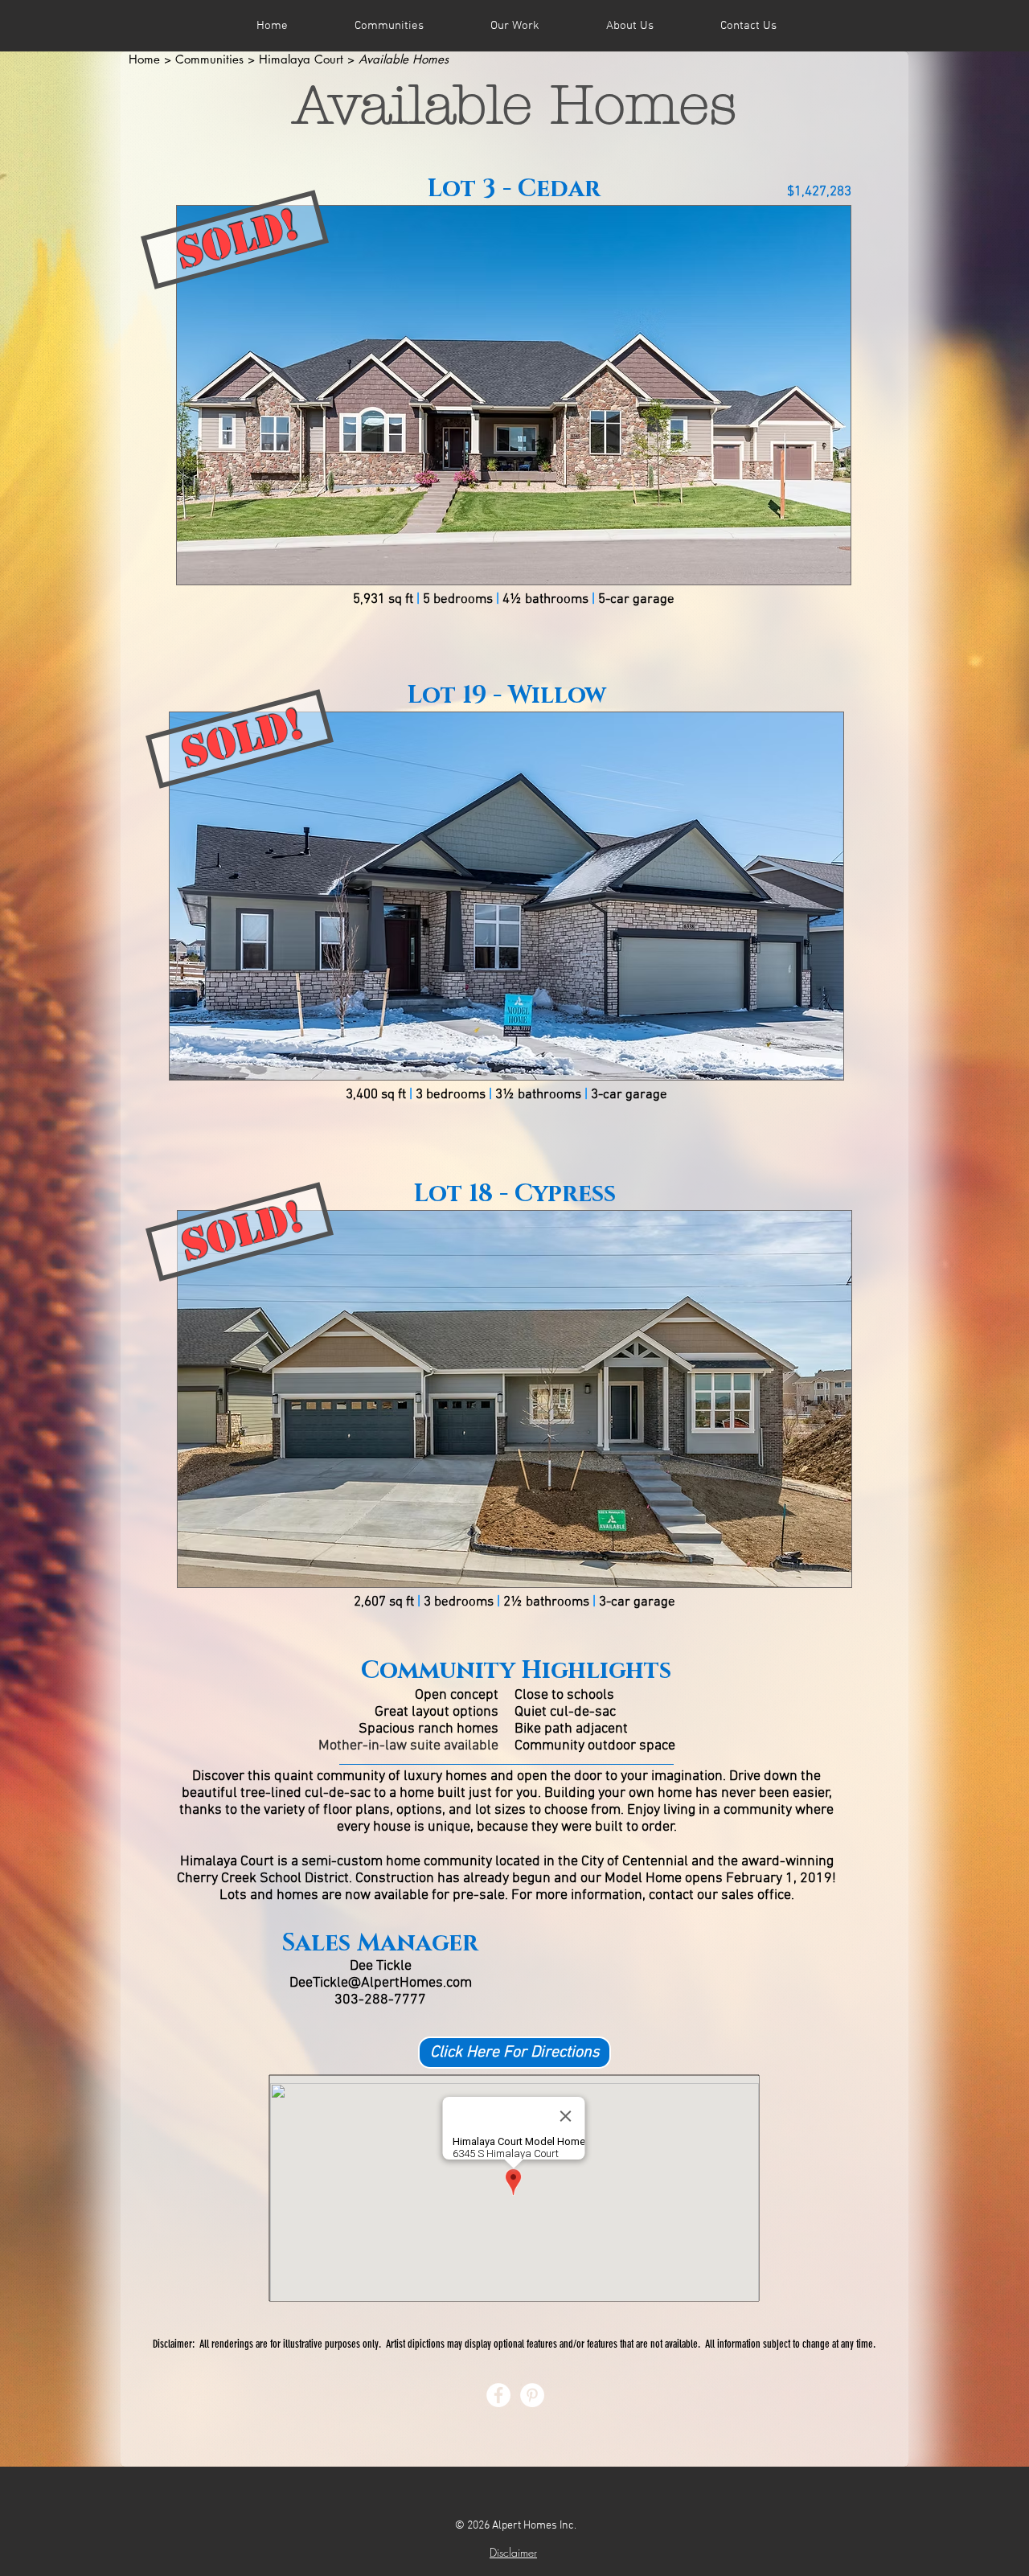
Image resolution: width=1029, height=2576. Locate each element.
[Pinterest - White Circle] (532, 2395)
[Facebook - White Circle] (498, 2395)
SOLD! (238, 238)
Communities (209, 59)
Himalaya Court (301, 59)
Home (144, 59)
